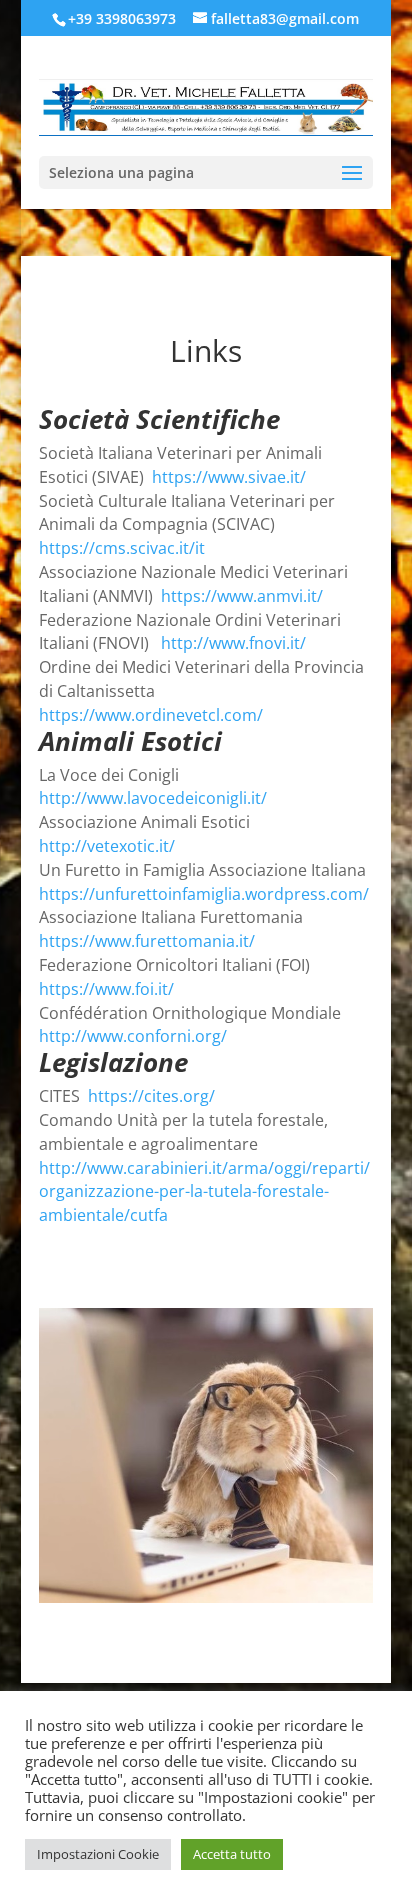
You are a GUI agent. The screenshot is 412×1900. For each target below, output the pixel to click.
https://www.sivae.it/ (229, 477)
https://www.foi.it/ (106, 989)
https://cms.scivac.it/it (122, 548)
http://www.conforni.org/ (133, 1036)
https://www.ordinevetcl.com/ (151, 715)
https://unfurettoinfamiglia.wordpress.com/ (204, 894)
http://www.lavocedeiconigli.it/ (153, 798)
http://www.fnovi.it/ (233, 643)
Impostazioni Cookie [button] (98, 1854)
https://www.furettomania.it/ (147, 941)
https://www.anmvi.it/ (242, 596)
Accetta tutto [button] (232, 1854)
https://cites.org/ (151, 1096)
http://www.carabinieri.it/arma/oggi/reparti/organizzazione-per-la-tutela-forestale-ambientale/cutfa (204, 1192)
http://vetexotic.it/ (107, 846)
